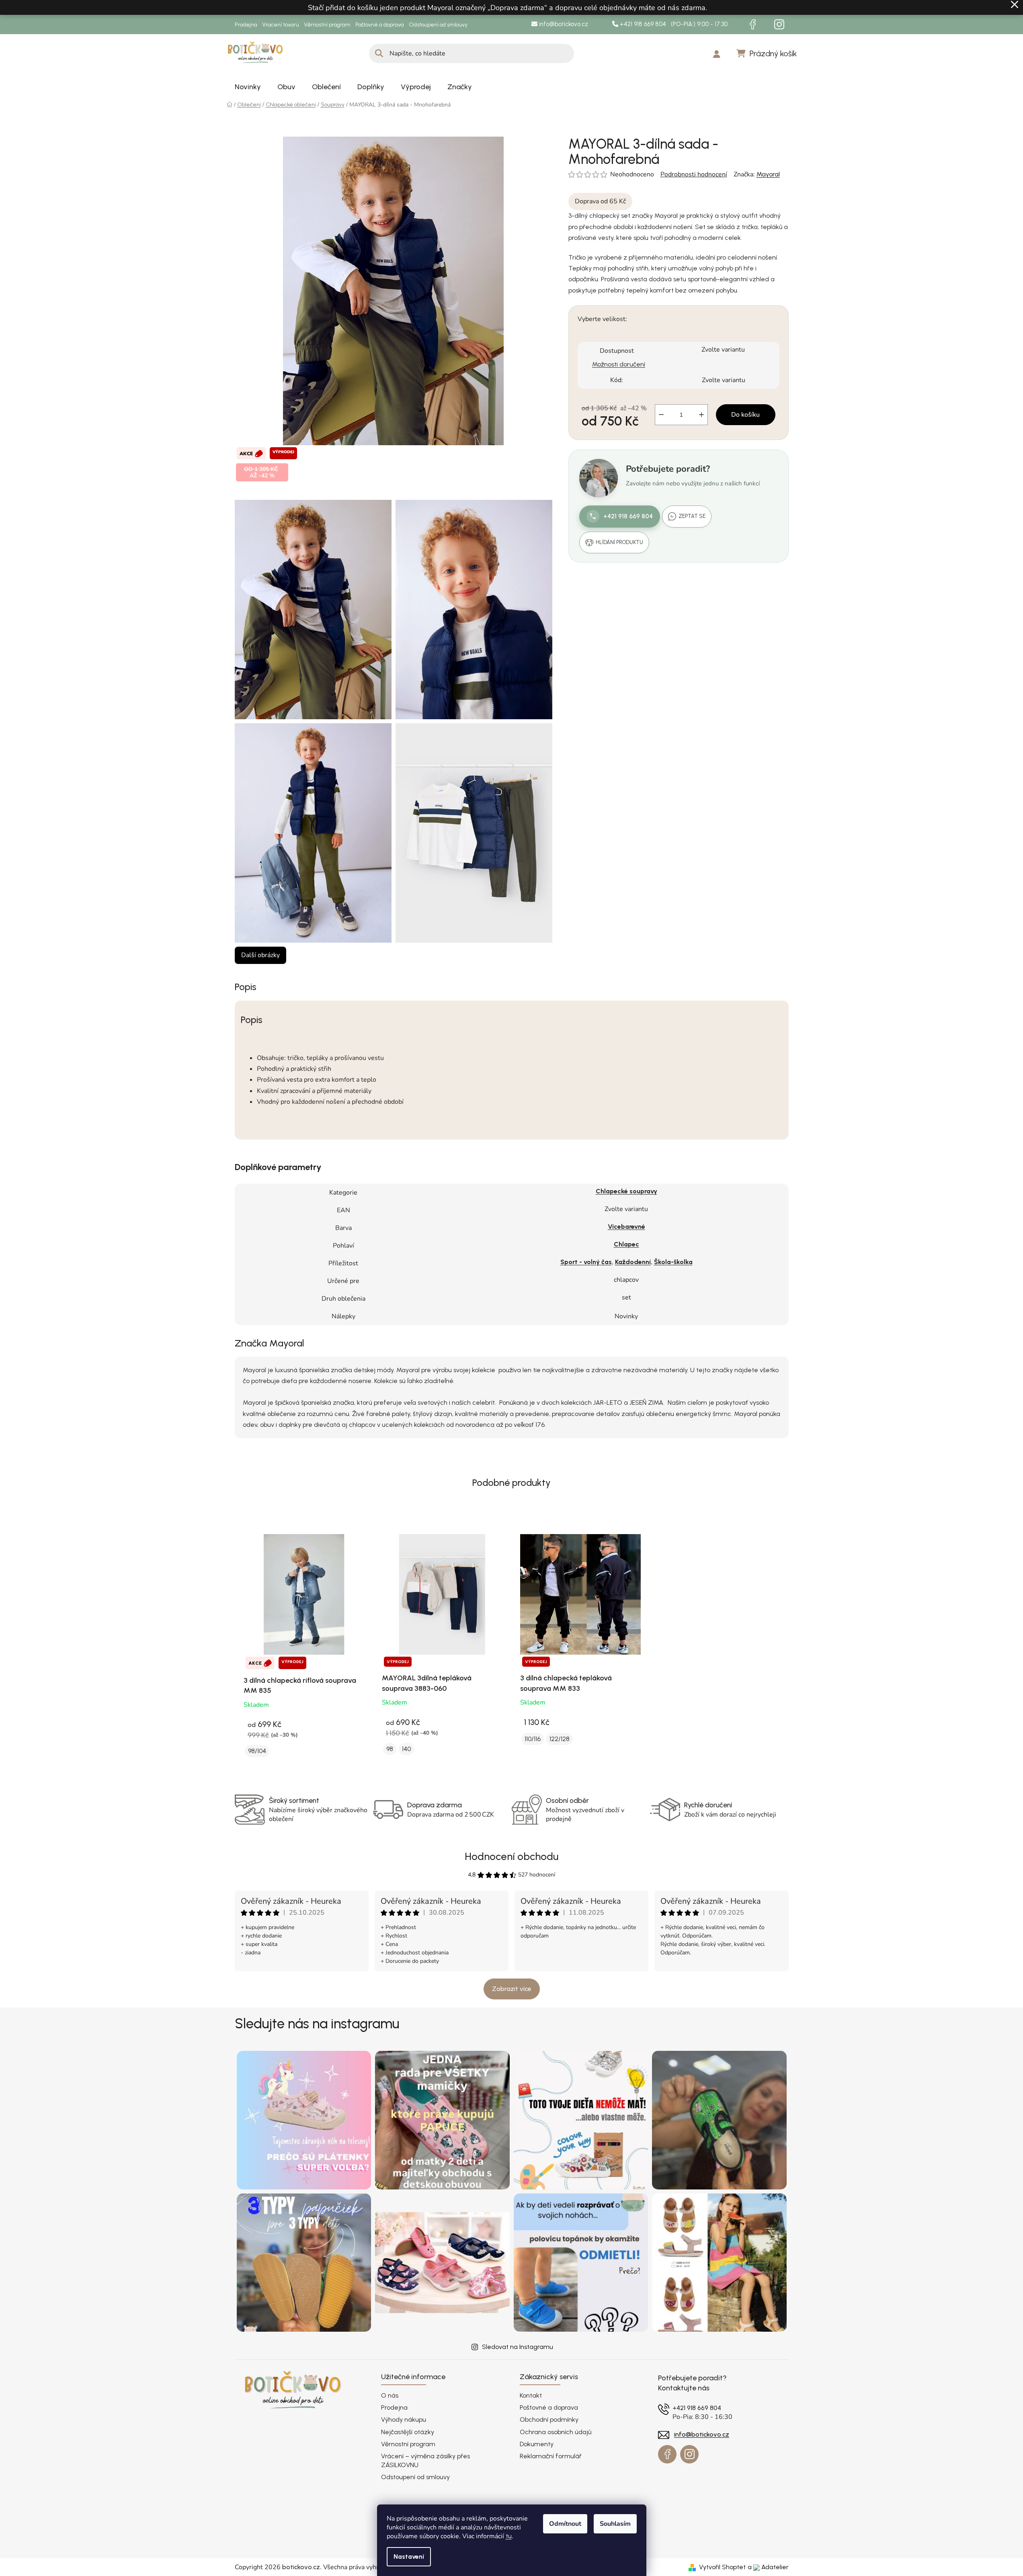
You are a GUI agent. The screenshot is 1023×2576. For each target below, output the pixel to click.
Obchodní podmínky (549, 2419)
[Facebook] (753, 25)
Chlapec (626, 1244)
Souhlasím (615, 2524)
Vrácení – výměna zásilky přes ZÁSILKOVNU (425, 2460)
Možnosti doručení (619, 364)
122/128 (560, 1739)
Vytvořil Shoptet (722, 2567)
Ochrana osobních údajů (556, 2432)
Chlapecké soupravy (626, 1191)
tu (509, 2536)
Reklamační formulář (551, 2456)
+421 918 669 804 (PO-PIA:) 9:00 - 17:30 (673, 24)
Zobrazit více (512, 1989)
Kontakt (531, 2395)
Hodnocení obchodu (511, 1856)
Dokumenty (537, 2444)
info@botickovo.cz (563, 24)
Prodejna (246, 25)
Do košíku (745, 415)
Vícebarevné (626, 1227)
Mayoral (768, 174)
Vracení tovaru (281, 25)
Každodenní (633, 1262)
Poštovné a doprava (380, 25)
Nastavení (409, 2557)
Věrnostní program (327, 25)
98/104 (257, 1751)
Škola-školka (673, 1262)
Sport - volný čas (586, 1262)
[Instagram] (779, 25)
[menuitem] (248, 87)
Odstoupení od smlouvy (438, 25)
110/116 (533, 1739)
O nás (390, 2395)
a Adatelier (768, 2567)
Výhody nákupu (404, 2419)
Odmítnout (565, 2524)
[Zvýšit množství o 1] (701, 415)
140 (406, 1749)
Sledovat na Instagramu (518, 2347)
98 (390, 1749)
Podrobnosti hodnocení (694, 174)
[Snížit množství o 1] (661, 415)
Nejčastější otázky (408, 2432)
